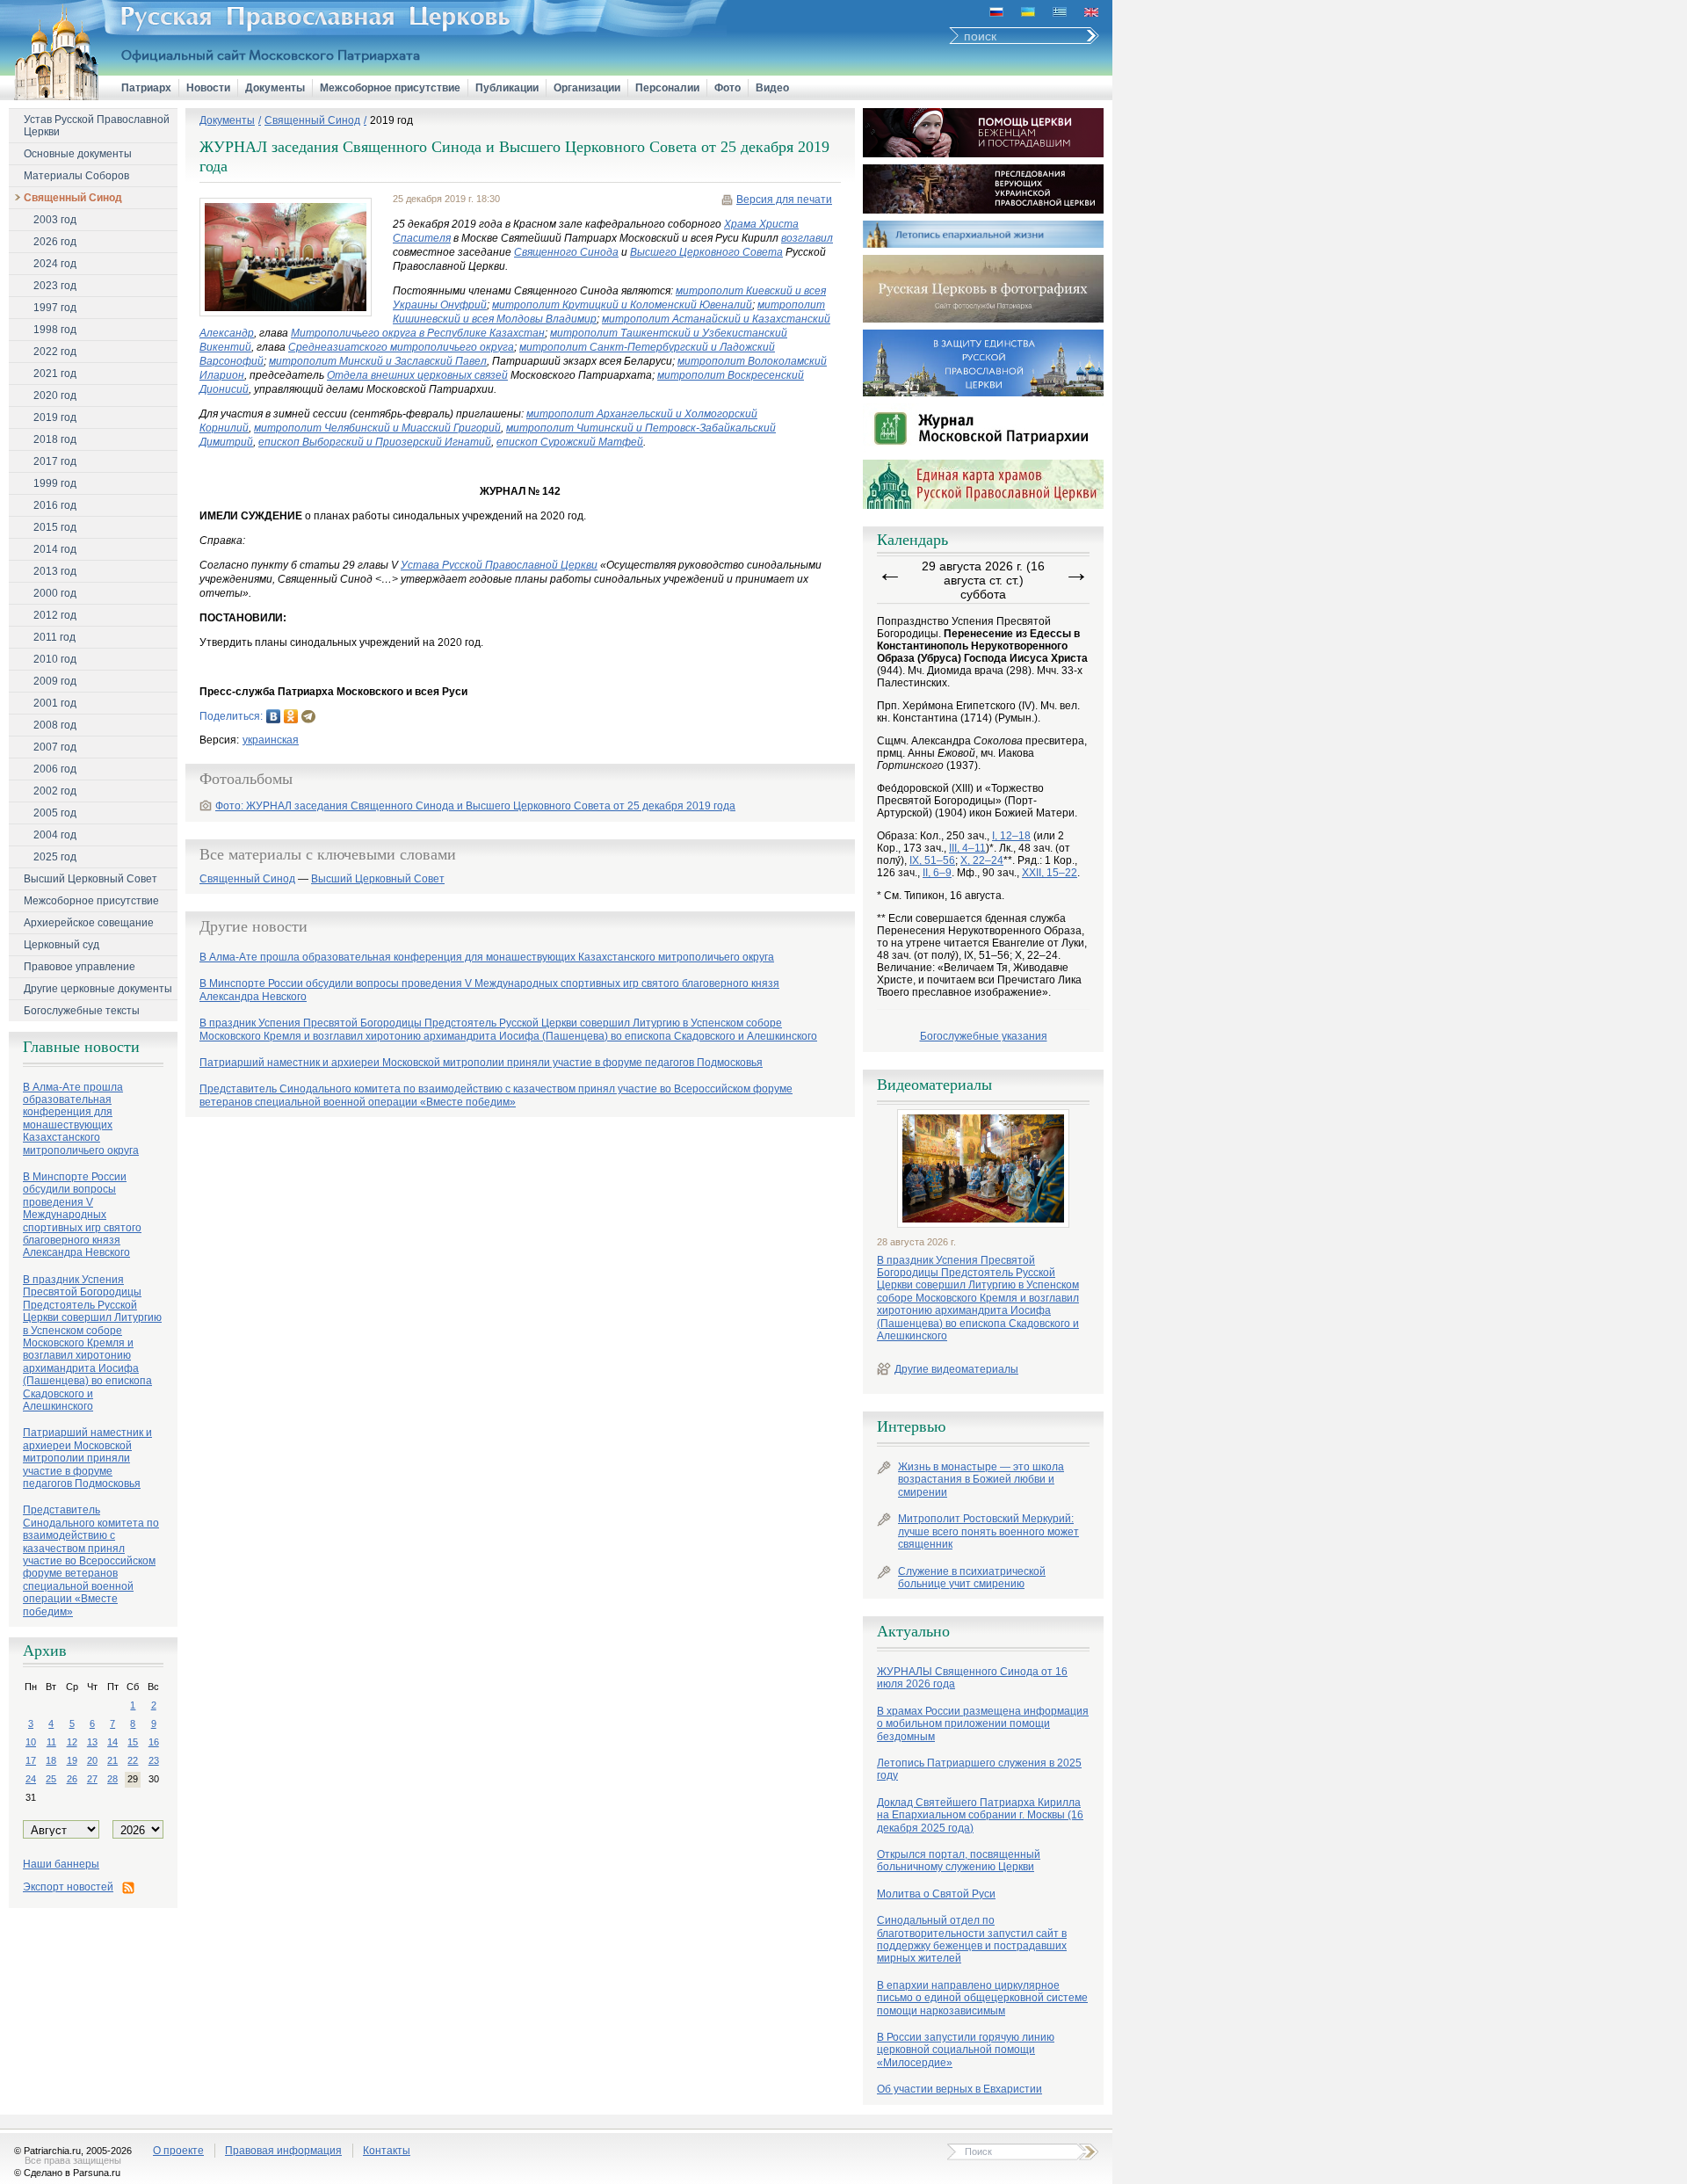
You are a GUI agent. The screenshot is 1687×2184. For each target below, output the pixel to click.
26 (72, 1779)
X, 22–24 (982, 860)
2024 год (55, 264)
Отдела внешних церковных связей (417, 375)
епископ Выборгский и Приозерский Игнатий (375, 442)
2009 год (55, 681)
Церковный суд (62, 945)
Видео (772, 88)
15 (133, 1742)
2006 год (55, 769)
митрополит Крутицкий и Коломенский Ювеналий (622, 305)
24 (31, 1779)
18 (51, 1760)
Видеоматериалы (934, 1085)
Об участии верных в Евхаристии (959, 2089)
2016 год (55, 505)
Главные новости (81, 1047)
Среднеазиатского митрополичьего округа (401, 347)
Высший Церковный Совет (91, 879)
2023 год (55, 286)
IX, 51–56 (932, 860)
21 (112, 1760)
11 (51, 1742)
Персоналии (667, 88)
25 (51, 1779)
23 (154, 1760)
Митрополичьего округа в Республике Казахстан (418, 333)
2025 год (55, 857)
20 (92, 1760)
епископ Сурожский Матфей (570, 442)
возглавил (807, 238)
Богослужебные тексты (82, 1011)
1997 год (55, 308)
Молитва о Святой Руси (936, 1894)
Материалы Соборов (76, 176)
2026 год (55, 242)
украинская (271, 740)
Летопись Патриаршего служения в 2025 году (979, 1769)
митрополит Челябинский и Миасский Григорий (377, 428)
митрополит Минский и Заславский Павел (378, 361)
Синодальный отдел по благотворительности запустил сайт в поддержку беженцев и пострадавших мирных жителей (972, 1939)
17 (31, 1760)
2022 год (55, 352)
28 (112, 1779)
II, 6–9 (937, 873)
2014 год (55, 549)
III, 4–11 (967, 848)
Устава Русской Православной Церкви (499, 565)
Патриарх (146, 88)
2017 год (55, 461)
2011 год (54, 637)
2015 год (55, 527)
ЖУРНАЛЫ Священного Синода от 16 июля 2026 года (972, 1678)
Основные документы (78, 154)
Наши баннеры (61, 1864)
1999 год (55, 483)
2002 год (55, 791)
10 (31, 1742)
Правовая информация (283, 2151)
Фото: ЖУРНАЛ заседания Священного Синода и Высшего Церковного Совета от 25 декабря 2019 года (475, 806)
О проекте (178, 2151)
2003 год (55, 220)
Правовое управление (80, 967)
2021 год (55, 374)
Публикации (507, 88)
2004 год (55, 835)
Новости (208, 88)
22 (133, 1760)
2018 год (55, 439)
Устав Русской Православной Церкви (97, 126)
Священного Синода (566, 252)
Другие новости (253, 926)
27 (92, 1779)
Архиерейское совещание (89, 923)
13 (92, 1742)
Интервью (911, 1426)
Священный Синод (73, 198)
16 (154, 1742)
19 (72, 1760)
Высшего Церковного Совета (706, 252)
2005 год (55, 813)
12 (72, 1742)
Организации (587, 88)
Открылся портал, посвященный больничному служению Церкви (959, 1861)
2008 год (55, 725)
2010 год (55, 659)
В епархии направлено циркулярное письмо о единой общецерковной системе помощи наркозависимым (982, 1998)
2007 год (55, 747)
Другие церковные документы (98, 989)
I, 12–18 (1011, 836)
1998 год (55, 330)
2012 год (55, 615)
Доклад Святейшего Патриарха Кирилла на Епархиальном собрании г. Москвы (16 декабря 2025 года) (980, 1815)
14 (112, 1742)
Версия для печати (784, 200)
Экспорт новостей (68, 1887)
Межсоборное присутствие (390, 88)
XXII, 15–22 (1050, 873)
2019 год (55, 417)
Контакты (387, 2151)
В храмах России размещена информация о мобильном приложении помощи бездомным (983, 1724)
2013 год (55, 571)
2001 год (55, 703)
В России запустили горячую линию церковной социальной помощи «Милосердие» (966, 2050)
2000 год (55, 593)
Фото (728, 88)
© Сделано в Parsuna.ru (67, 2173)
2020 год (55, 395)
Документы (275, 88)
